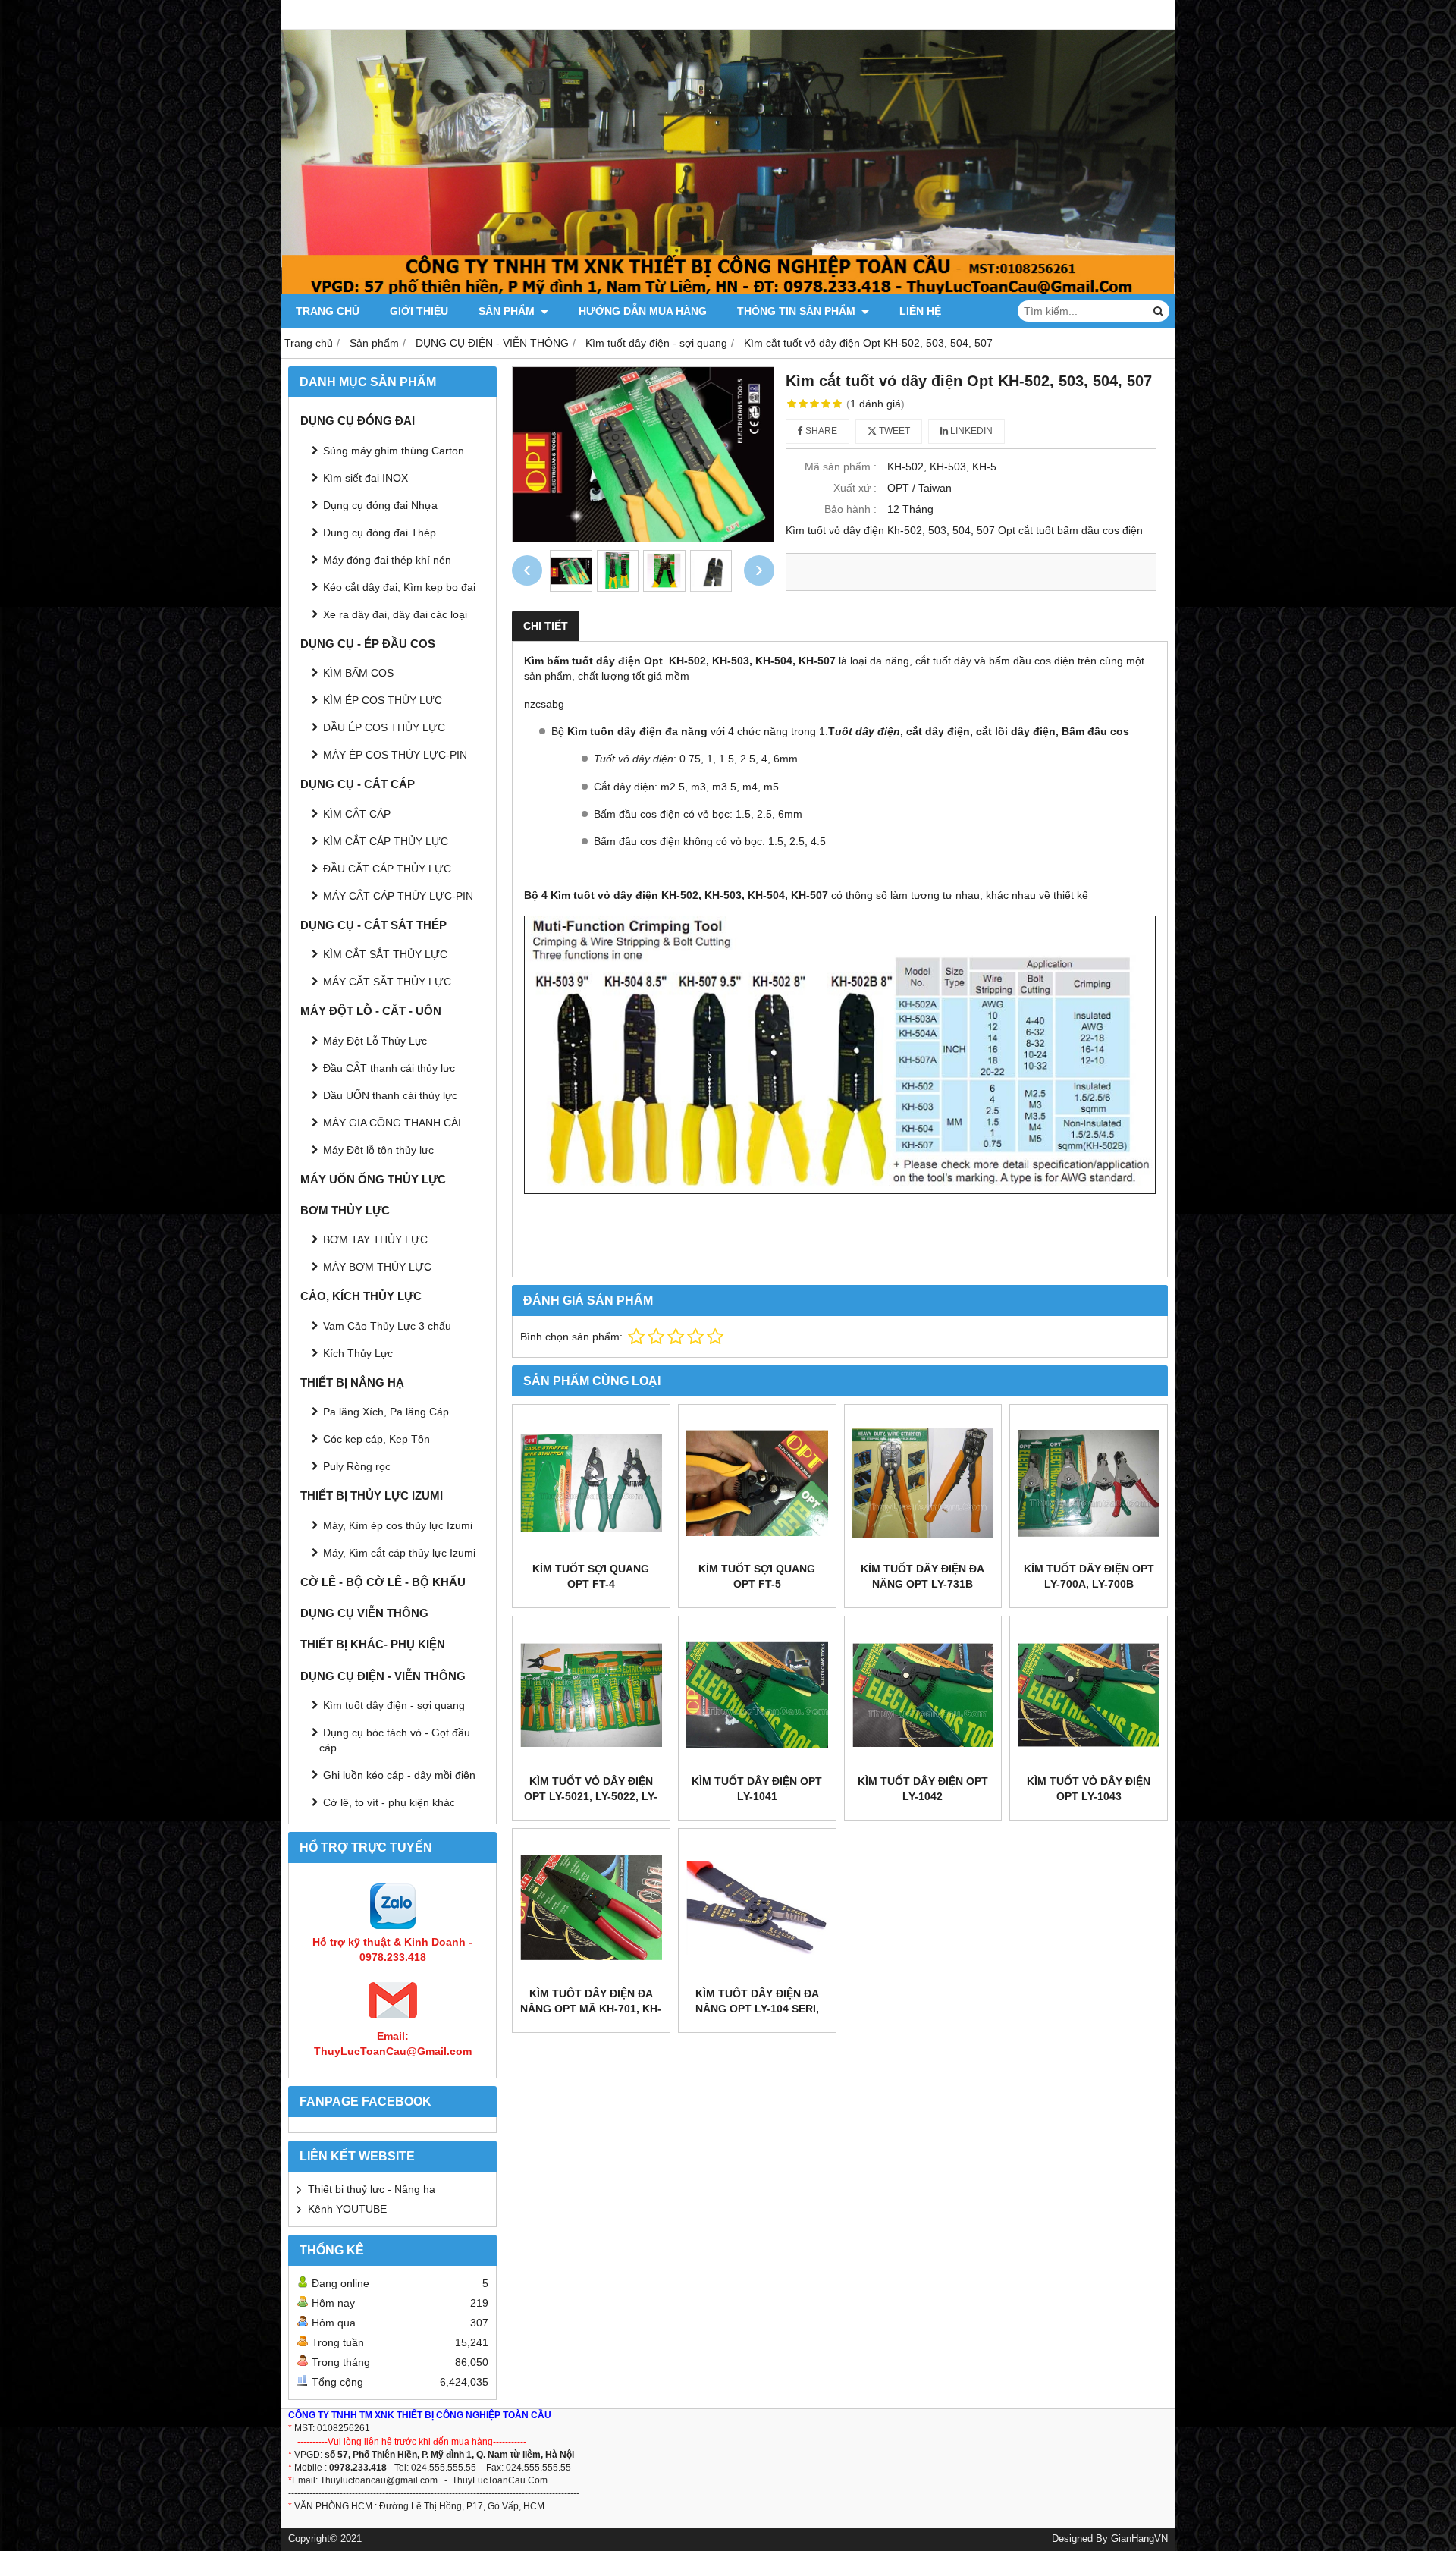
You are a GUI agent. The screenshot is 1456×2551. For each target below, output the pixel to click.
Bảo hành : (850, 509)
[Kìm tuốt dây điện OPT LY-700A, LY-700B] (1089, 1483)
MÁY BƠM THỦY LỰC (377, 1267)
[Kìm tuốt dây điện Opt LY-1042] (923, 1695)
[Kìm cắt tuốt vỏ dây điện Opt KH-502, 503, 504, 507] (643, 454)
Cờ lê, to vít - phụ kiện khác (389, 1802)
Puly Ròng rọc (357, 1466)
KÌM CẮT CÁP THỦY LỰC (386, 841)
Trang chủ (328, 311)
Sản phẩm (508, 311)
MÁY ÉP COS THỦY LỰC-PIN (395, 755)
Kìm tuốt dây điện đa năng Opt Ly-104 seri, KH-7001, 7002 (757, 2009)
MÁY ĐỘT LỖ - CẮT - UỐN (371, 1011)
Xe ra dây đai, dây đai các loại (395, 614)
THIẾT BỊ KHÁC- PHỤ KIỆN (373, 1644)
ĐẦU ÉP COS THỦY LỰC (384, 727)
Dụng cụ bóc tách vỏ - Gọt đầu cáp (395, 1740)
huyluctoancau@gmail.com (381, 2480)
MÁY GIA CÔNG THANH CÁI (392, 1123)
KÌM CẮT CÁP (357, 814)
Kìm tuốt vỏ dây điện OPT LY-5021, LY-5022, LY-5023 (591, 1796)
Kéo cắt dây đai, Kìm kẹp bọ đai (399, 587)
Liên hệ (920, 311)
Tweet (893, 431)
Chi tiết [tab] (546, 626)
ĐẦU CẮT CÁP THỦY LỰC (387, 869)
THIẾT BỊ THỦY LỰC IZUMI (372, 1495)
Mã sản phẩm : (841, 467)
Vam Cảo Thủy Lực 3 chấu (387, 1326)
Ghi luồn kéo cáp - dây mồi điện (399, 1775)
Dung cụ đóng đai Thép (380, 533)
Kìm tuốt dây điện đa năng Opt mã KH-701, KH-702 (591, 2009)
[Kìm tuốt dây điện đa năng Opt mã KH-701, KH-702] (591, 1907)
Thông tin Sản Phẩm (798, 311)
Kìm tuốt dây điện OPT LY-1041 (757, 1789)
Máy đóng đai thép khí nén (387, 560)
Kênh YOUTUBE (347, 2209)
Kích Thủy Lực (358, 1353)
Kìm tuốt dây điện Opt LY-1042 (923, 1789)
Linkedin (970, 431)
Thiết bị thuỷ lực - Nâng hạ (372, 2189)
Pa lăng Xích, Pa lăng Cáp (386, 1412)
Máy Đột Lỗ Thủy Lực (375, 1041)
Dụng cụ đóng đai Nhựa (380, 505)
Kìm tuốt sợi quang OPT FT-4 (591, 1576)
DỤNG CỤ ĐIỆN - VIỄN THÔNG (383, 1676)
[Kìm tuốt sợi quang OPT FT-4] (591, 1483)
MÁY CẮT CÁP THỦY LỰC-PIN (398, 896)
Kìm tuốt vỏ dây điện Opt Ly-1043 (1089, 1789)
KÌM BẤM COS (358, 673)
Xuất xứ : (855, 488)
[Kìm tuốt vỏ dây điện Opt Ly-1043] (1089, 1695)
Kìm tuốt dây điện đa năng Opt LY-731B (923, 1576)
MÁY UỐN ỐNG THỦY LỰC (373, 1179)
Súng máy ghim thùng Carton (394, 451)
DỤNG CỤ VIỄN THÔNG (364, 1613)
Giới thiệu (419, 311)
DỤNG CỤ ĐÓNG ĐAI (358, 421)
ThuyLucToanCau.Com (500, 2480)
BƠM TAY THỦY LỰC (375, 1239)
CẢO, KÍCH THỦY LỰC (361, 1296)
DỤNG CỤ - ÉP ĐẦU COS (368, 644)
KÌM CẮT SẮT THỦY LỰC (385, 954)
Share (820, 431)
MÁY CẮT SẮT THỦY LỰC (387, 982)
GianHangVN (1139, 2539)
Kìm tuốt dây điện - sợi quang (394, 1705)
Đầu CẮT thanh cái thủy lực (389, 1068)
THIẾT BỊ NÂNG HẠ (352, 1382)
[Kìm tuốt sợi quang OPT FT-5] (757, 1483)
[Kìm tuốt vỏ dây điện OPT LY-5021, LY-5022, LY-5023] (591, 1695)
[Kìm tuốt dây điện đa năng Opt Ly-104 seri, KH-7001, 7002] (757, 1907)
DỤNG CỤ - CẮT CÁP (358, 784)
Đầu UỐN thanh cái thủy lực (390, 1095)
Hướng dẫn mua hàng (643, 311)
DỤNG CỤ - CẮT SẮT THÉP (373, 925)
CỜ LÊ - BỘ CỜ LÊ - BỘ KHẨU (383, 1582)
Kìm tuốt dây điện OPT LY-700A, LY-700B (1089, 1576)
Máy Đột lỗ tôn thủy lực (378, 1150)
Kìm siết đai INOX (366, 478)
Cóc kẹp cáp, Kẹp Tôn (377, 1439)
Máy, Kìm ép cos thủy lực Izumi (398, 1525)
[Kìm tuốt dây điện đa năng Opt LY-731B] (923, 1483)
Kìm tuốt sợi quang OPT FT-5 (757, 1576)
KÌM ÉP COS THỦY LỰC (383, 700)
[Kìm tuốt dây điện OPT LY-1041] (757, 1695)
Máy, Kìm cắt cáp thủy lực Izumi (399, 1553)
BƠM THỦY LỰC (345, 1210)
